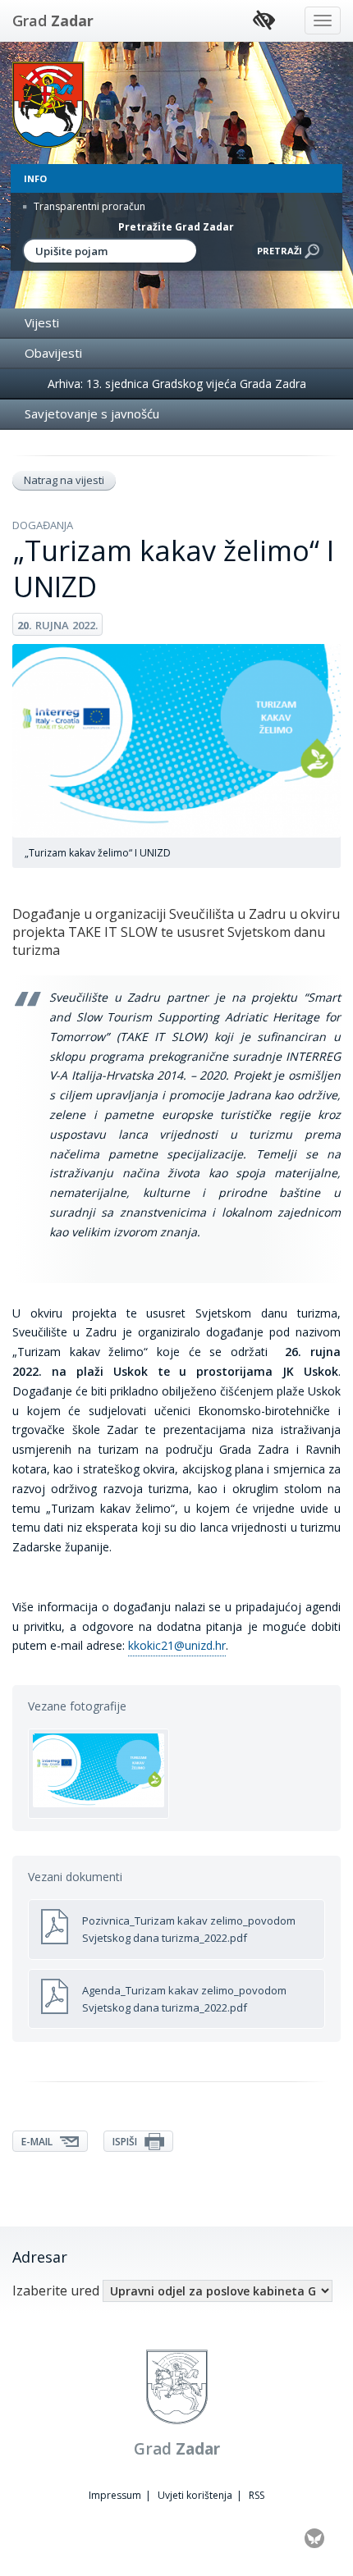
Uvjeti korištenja (195, 2495)
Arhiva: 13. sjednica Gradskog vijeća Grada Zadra (177, 384)
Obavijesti (53, 353)
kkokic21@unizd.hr (177, 1645)
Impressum (115, 2495)
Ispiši (126, 2142)
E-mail (38, 2142)
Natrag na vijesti (64, 480)
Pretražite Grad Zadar (176, 227)
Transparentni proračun (88, 206)
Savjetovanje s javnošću (92, 413)
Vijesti (42, 322)
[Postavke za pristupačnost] (264, 21)
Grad (53, 21)
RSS (257, 2495)
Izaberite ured (56, 2291)
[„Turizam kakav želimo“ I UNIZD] (99, 1774)
